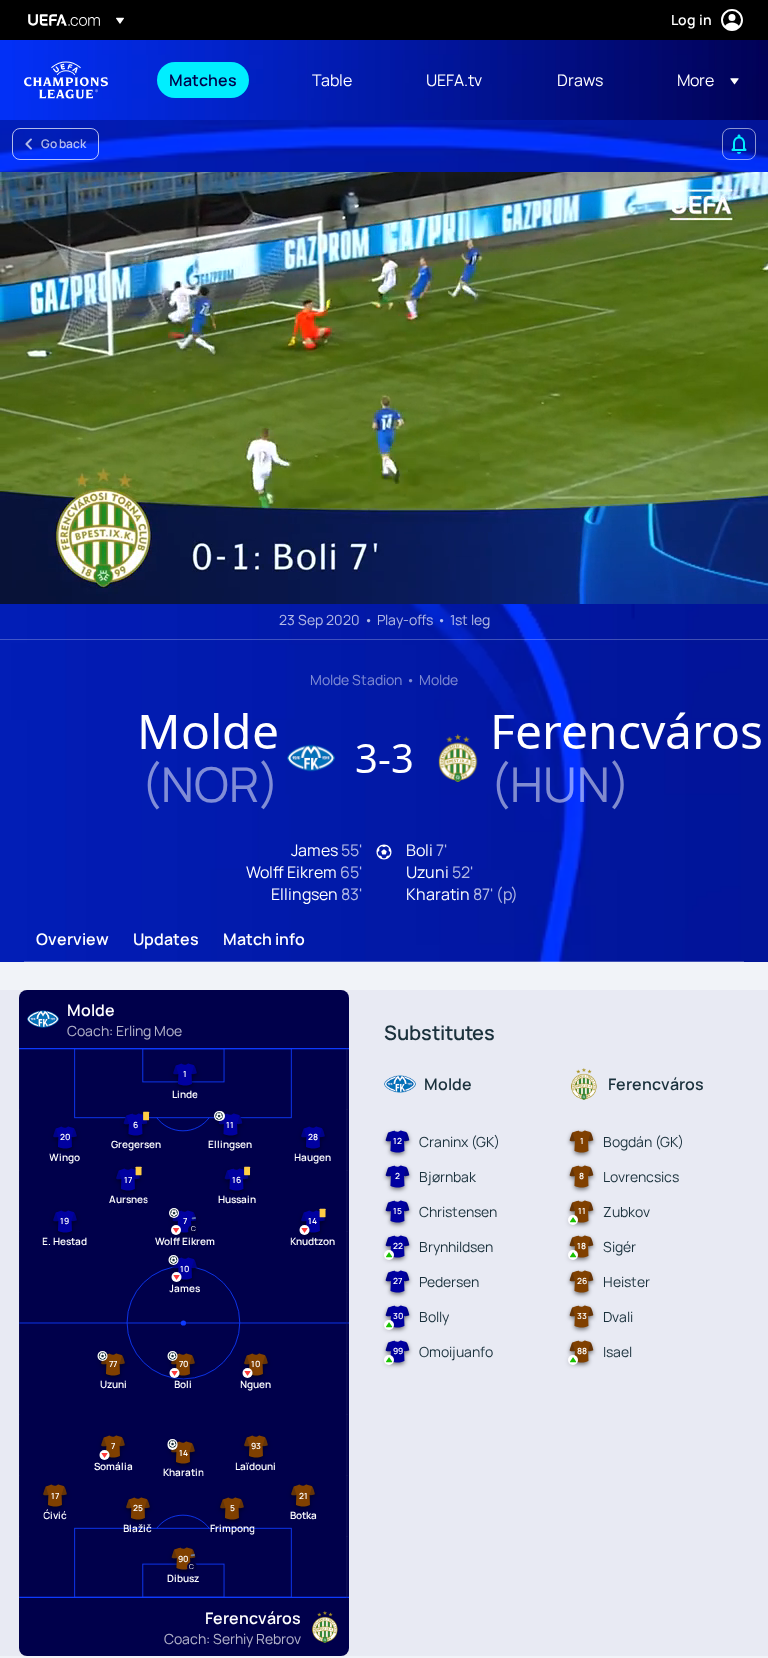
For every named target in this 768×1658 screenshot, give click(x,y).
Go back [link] (63, 143)
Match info (264, 942)
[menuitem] (215, 80)
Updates (166, 942)
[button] (702, 80)
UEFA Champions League (66, 80)
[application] (384, 388)
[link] (203, 80)
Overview (72, 942)
